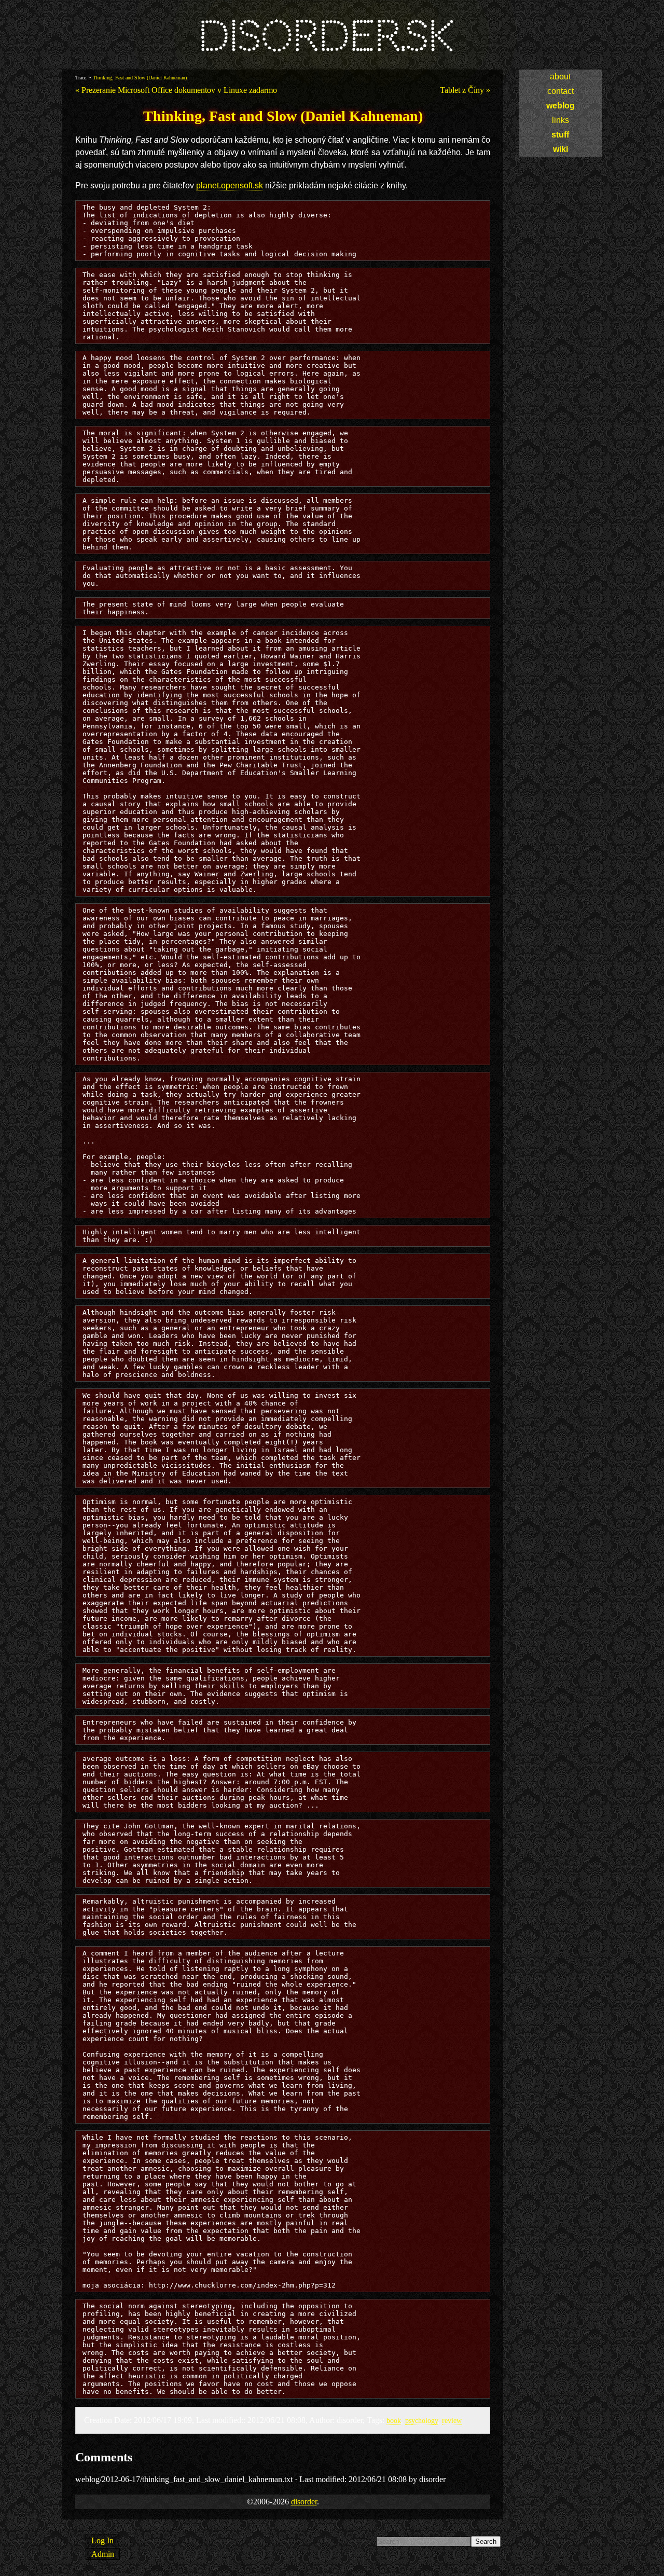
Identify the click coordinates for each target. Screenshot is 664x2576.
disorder (304, 2502)
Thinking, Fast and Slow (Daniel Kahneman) (140, 78)
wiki (561, 149)
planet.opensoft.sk (230, 185)
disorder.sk (326, 36)
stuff (560, 135)
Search (486, 2541)
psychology (421, 2420)
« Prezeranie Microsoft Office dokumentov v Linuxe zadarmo (176, 90)
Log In (102, 2540)
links (561, 120)
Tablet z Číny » (465, 90)
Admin (103, 2554)
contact (561, 91)
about (560, 77)
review (452, 2420)
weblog (561, 106)
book (394, 2420)
